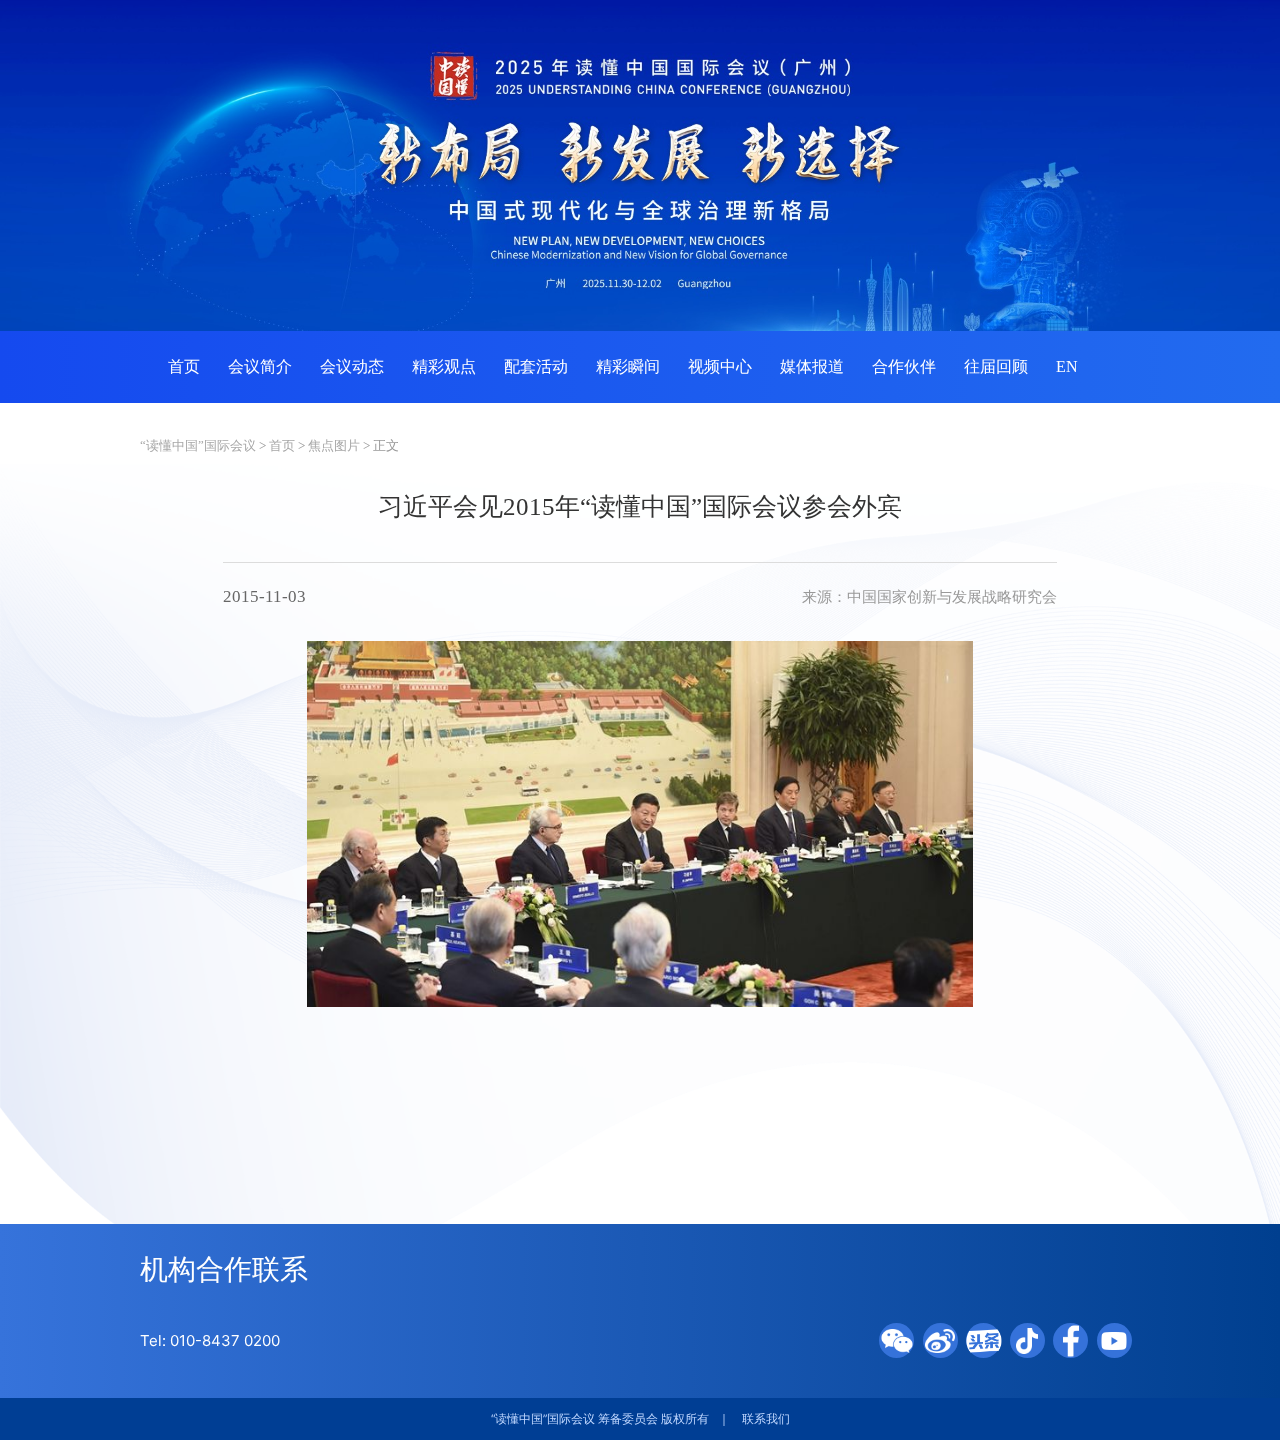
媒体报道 (812, 366)
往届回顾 (996, 366)
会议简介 (260, 366)
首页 (184, 366)
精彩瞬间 (628, 366)
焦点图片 (334, 445)
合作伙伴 (904, 366)
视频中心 (720, 366)
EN (1067, 366)
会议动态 (352, 366)
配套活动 (536, 366)
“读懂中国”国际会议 (198, 445)
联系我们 (766, 1419)
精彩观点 (444, 366)
